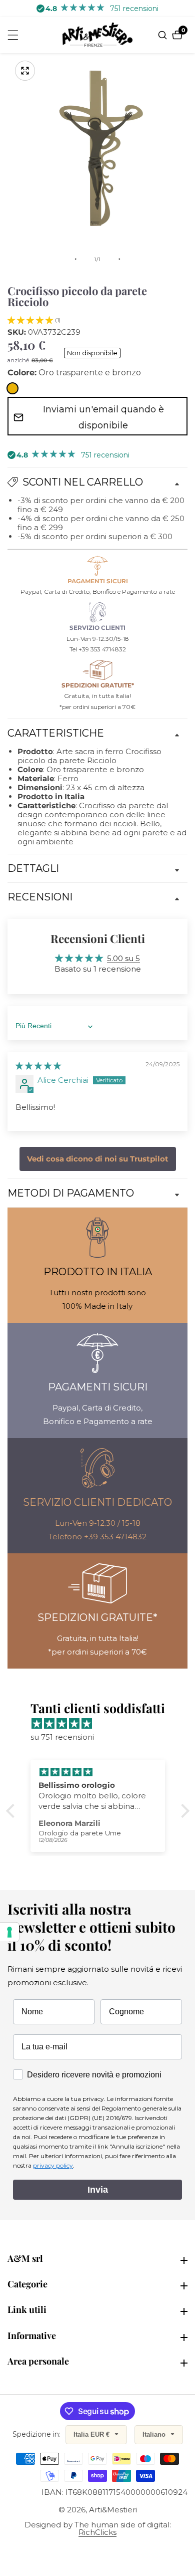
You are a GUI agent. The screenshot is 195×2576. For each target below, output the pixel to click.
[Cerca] (164, 35)
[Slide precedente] (75, 259)
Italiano (155, 2434)
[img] (38, 1066)
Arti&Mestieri (113, 2510)
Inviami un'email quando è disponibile (103, 417)
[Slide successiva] (119, 259)
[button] (30, 320)
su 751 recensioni (62, 1737)
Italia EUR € (92, 2434)
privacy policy (53, 2165)
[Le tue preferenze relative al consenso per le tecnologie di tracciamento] (9, 1932)
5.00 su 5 (123, 958)
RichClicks (97, 2532)
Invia (98, 2190)
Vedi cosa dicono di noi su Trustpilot (98, 1159)
